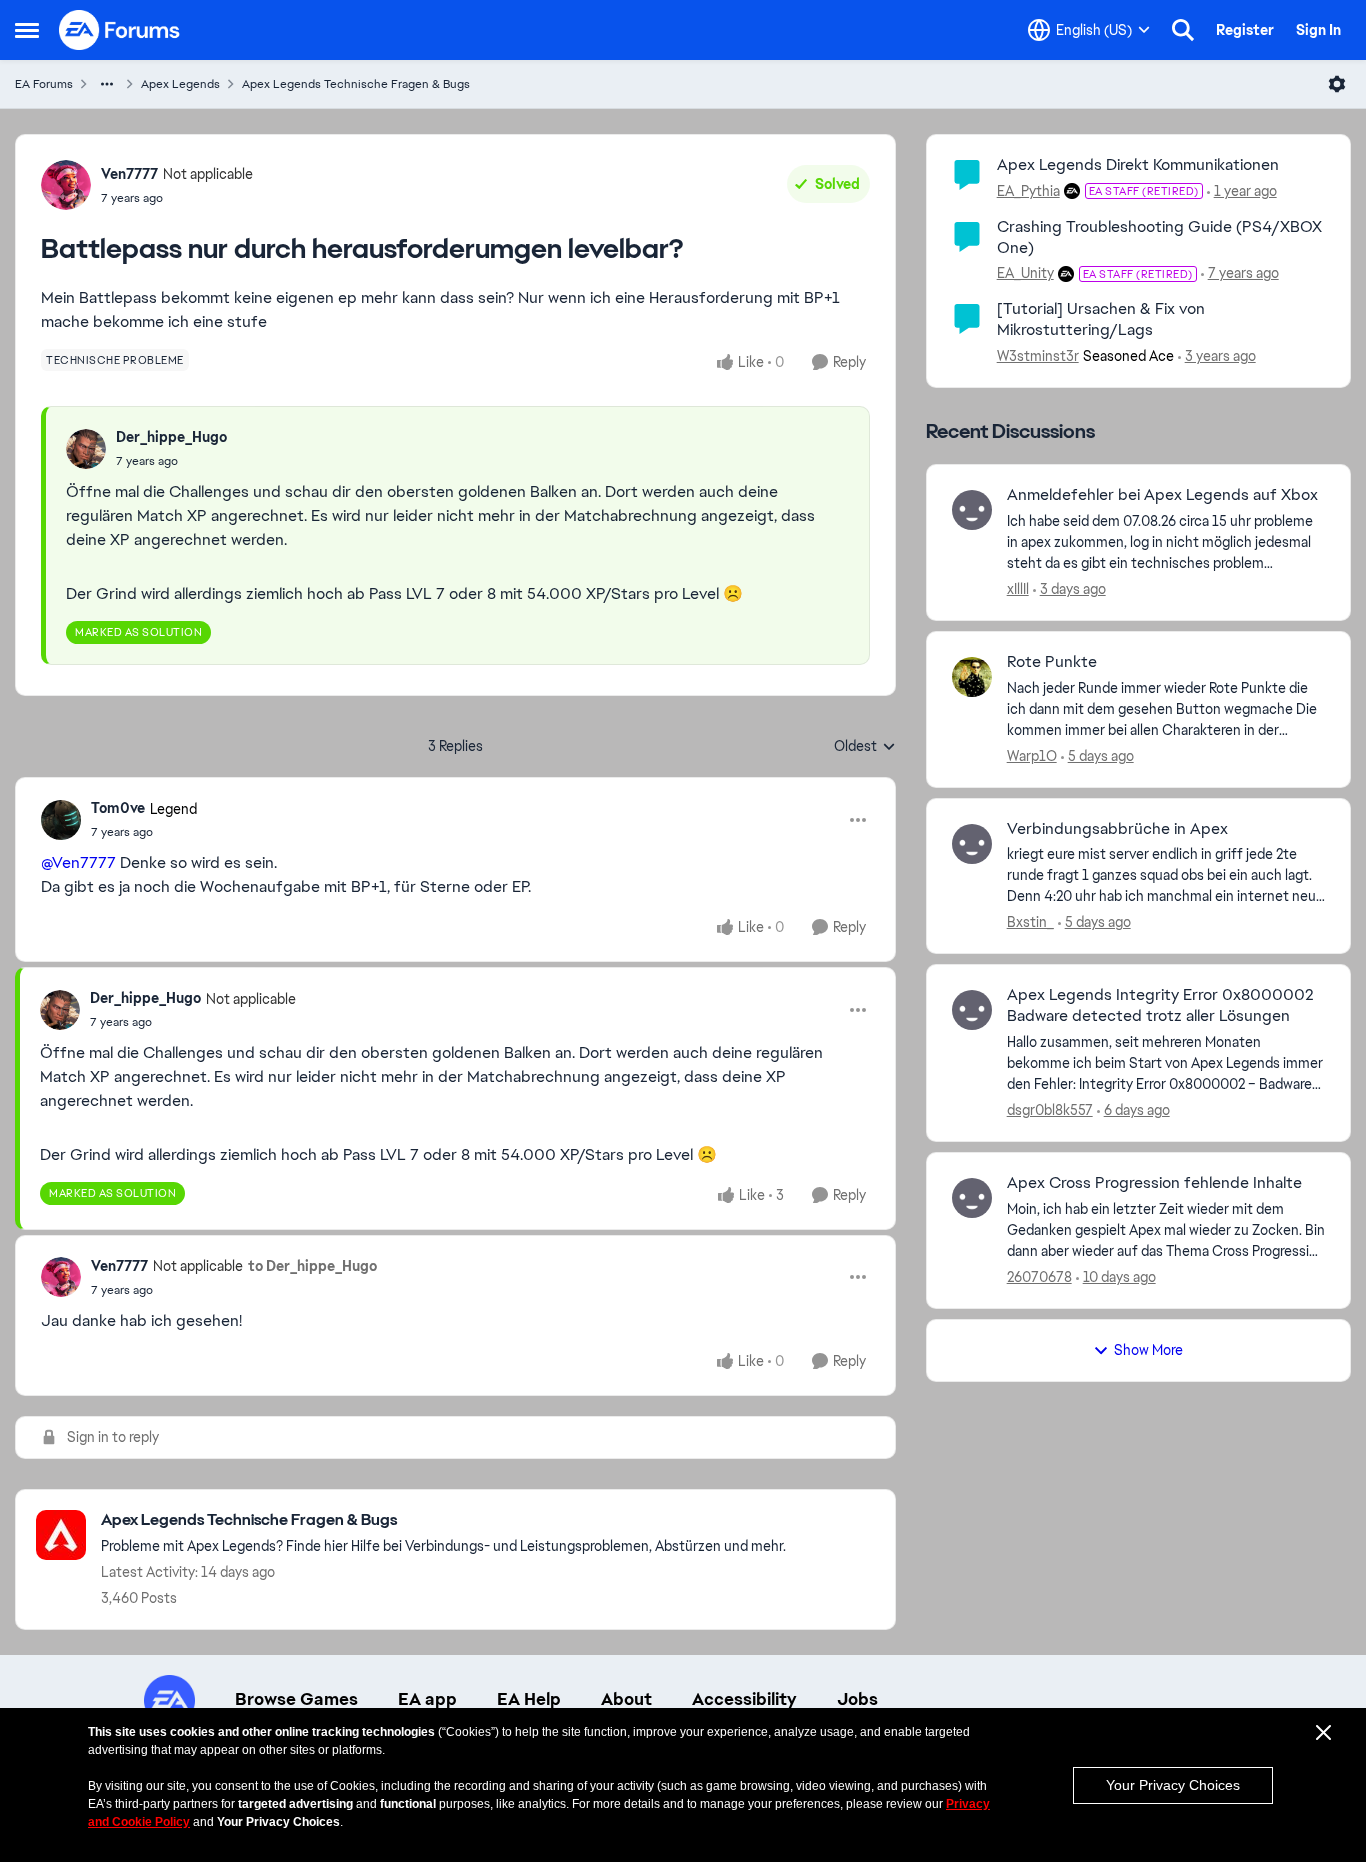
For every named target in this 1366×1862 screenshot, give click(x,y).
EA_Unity (1025, 273)
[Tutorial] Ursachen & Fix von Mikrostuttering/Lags (1101, 319)
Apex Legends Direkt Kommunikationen (1138, 164)
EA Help (529, 1699)
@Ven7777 (78, 862)
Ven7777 (129, 174)
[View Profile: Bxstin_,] (972, 844)
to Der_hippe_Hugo (312, 1266)
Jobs (857, 1699)
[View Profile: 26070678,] (972, 1198)
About (626, 1699)
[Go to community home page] (120, 30)
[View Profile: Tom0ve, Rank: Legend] (61, 820)
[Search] (1183, 30)
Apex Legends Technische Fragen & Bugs (356, 84)
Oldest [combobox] (865, 747)
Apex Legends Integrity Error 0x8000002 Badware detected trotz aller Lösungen (1160, 1005)
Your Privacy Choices (1173, 1785)
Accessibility (744, 1699)
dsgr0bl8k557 (1050, 1110)
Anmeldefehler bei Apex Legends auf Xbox (1162, 495)
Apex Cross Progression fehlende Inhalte (1154, 1183)
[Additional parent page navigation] (107, 84)
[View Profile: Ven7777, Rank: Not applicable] (66, 185)
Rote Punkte (1052, 662)
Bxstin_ (1030, 922)
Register (1245, 30)
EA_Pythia (1028, 191)
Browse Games (296, 1699)
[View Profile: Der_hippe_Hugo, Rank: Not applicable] (60, 1010)
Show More (1148, 1350)
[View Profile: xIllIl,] (972, 510)
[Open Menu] (1337, 84)
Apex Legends (180, 84)
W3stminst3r (1038, 356)
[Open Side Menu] (27, 30)
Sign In (1318, 30)
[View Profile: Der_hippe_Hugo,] (86, 449)
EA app (427, 1699)
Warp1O (1032, 756)
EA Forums (44, 84)
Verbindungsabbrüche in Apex (1117, 829)
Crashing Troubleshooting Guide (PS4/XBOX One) (1159, 237)
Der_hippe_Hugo (171, 437)
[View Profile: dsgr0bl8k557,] (972, 1010)
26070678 (1039, 1277)
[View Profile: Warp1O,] (972, 677)
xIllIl (1018, 589)
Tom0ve (118, 808)
